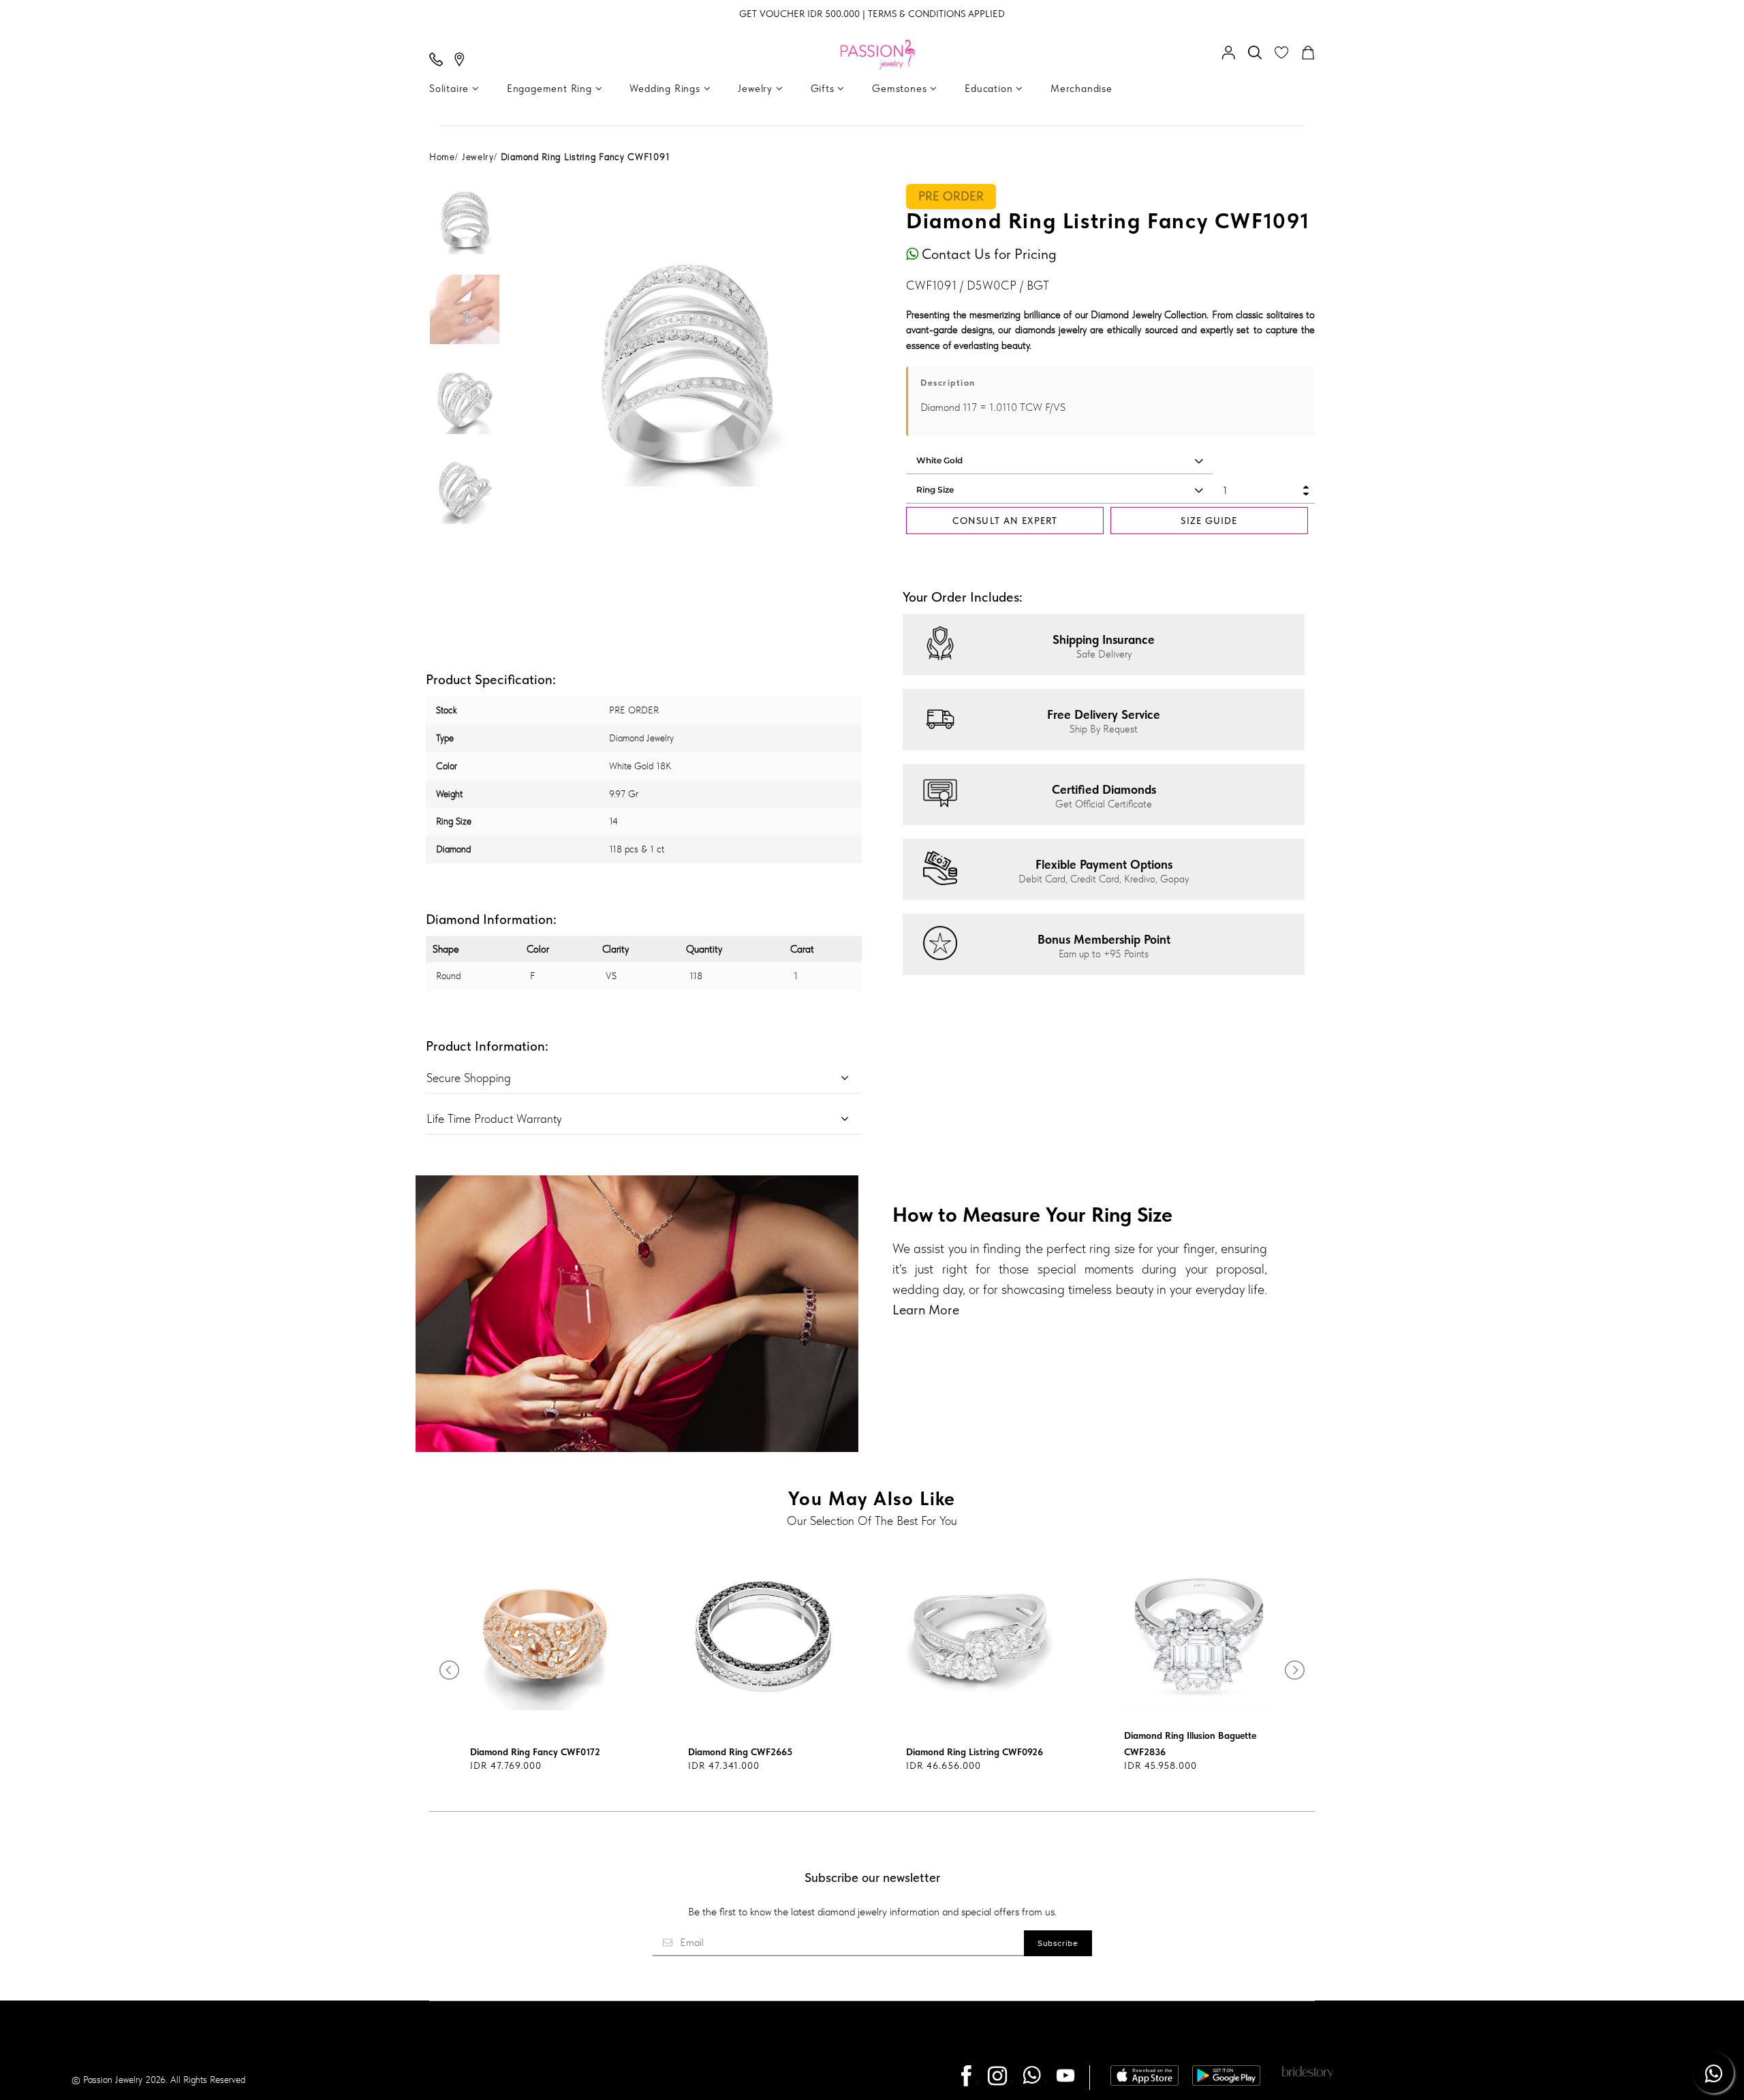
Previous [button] (531, 364)
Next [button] (841, 364)
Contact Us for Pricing (987, 254)
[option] (465, 229)
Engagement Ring (551, 89)
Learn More (926, 1310)
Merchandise (1081, 89)
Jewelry (757, 89)
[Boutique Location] (463, 61)
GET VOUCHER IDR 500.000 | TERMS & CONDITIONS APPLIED (872, 14)
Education (990, 89)
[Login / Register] (1232, 54)
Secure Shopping (469, 1078)
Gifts (824, 89)
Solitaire (451, 89)
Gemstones (901, 89)
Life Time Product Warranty (494, 1118)
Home (442, 157)
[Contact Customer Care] (439, 61)
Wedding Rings (666, 89)
